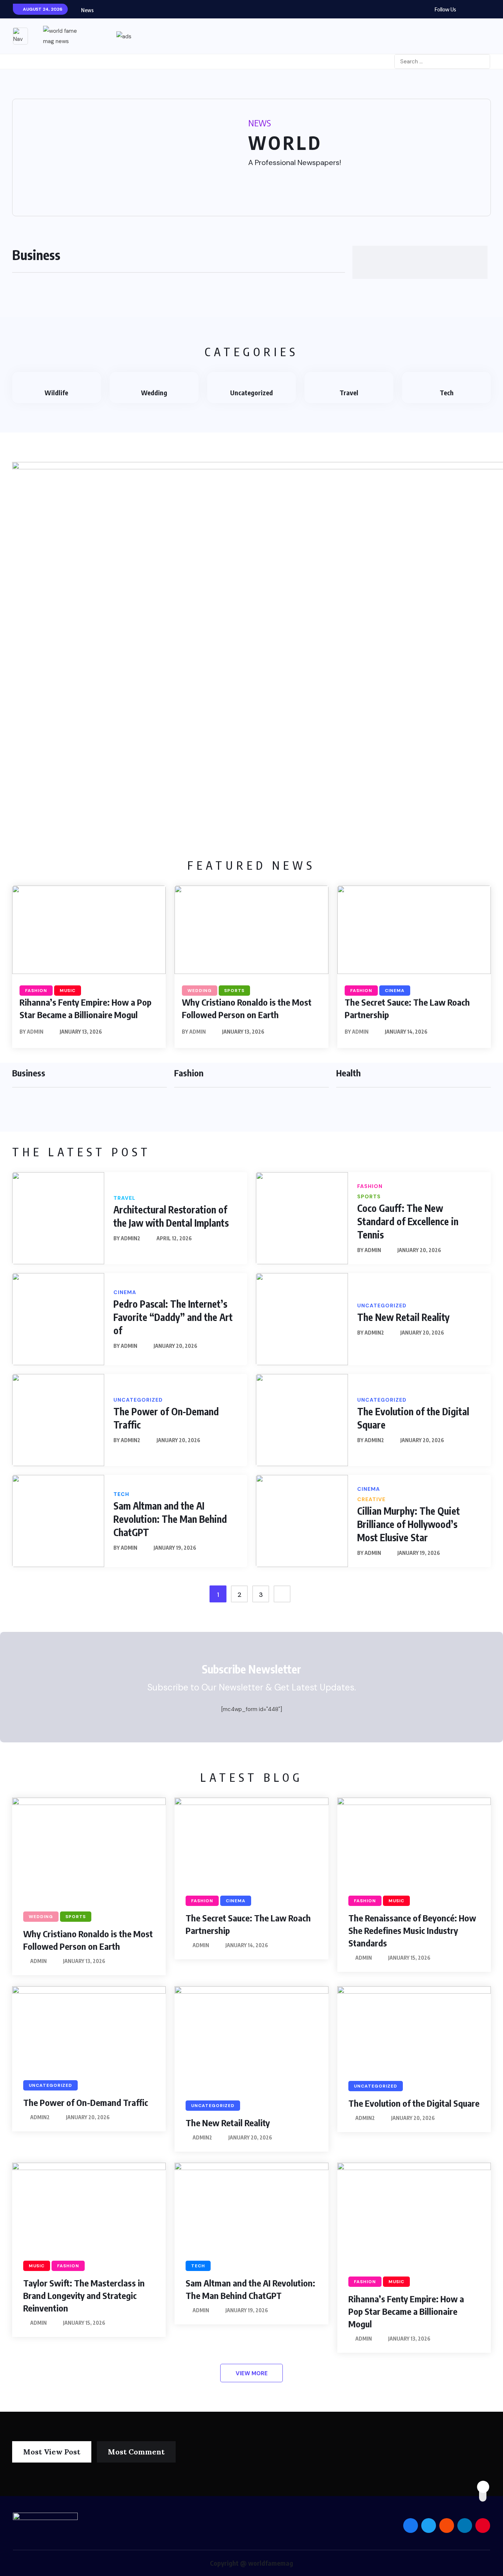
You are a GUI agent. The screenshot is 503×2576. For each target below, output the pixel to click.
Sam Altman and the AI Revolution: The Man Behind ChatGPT (170, 1519)
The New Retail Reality (403, 1317)
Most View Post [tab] (52, 2452)
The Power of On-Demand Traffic (86, 2102)
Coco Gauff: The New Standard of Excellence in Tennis (408, 1221)
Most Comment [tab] (136, 2452)
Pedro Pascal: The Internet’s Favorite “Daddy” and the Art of (173, 1317)
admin (35, 1032)
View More (252, 2373)
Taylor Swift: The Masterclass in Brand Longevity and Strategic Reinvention (84, 2295)
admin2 (131, 1238)
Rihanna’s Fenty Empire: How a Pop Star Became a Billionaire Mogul (406, 2311)
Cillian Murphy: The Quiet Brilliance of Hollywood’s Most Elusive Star (409, 1524)
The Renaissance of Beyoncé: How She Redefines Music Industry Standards (412, 1930)
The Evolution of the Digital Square (414, 2103)
